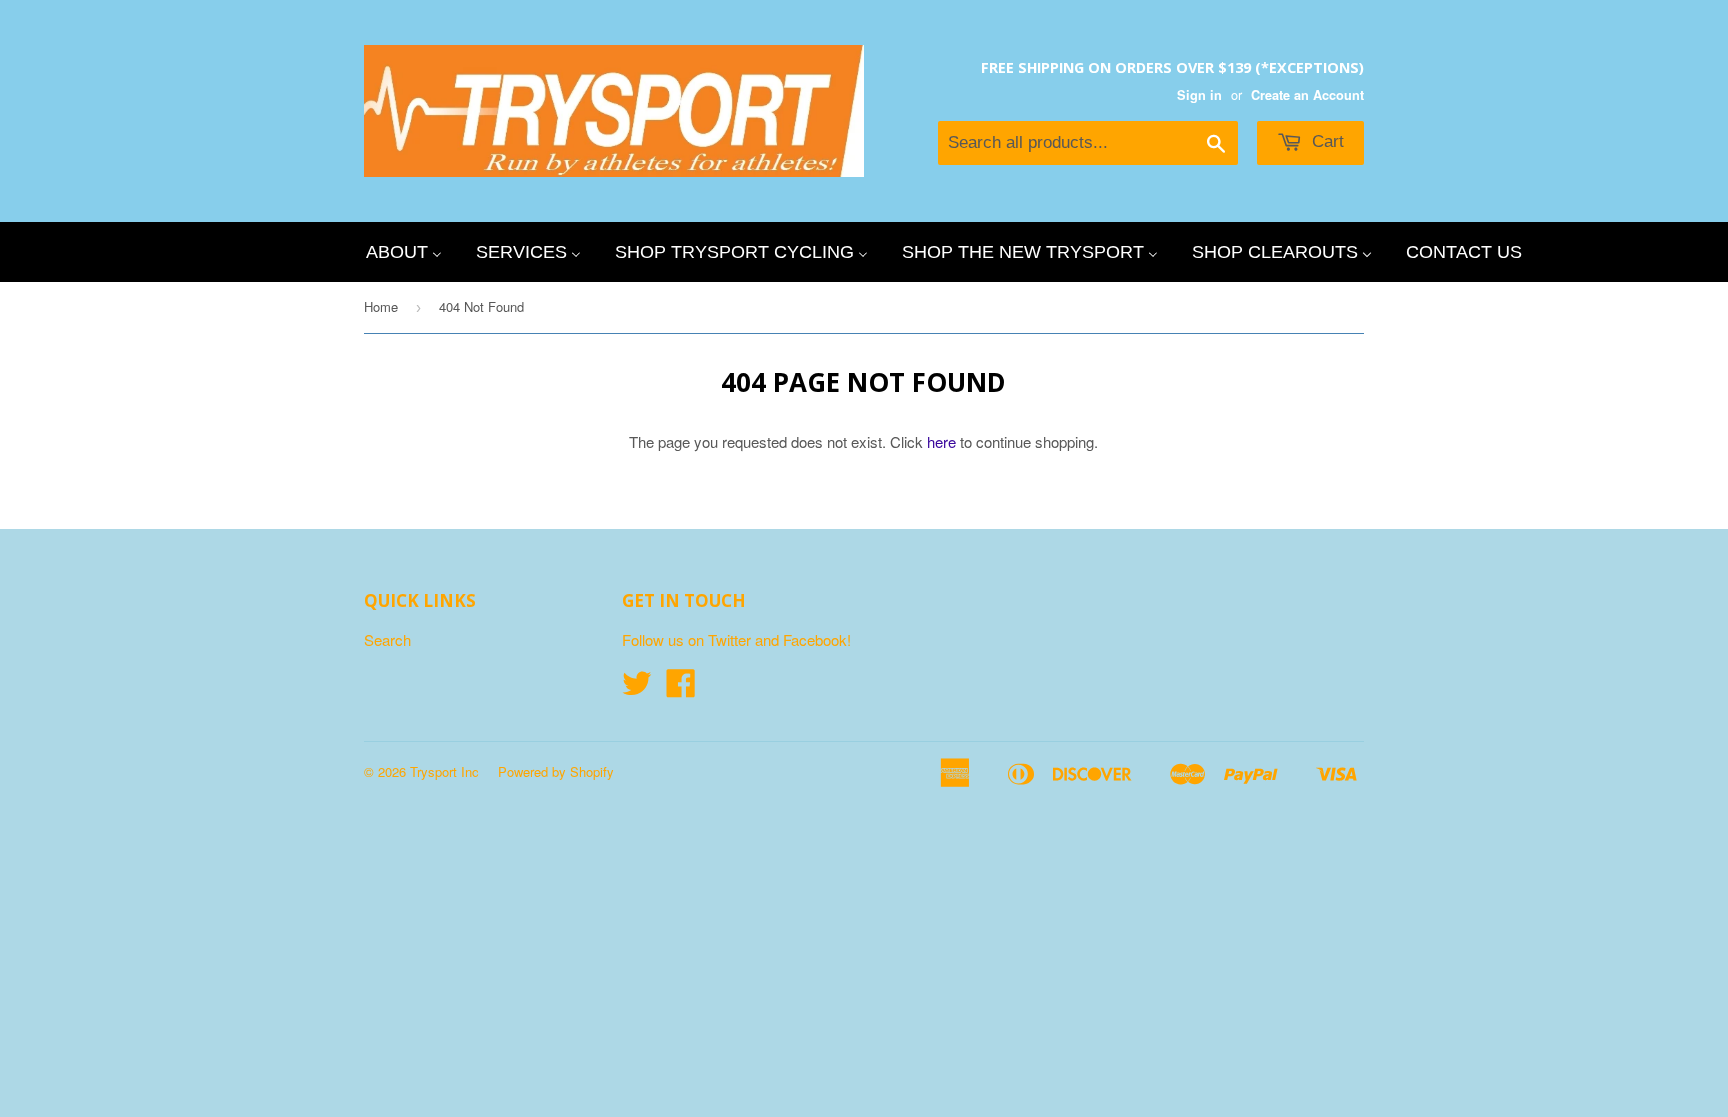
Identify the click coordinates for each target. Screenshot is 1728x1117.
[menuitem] (404, 252)
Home (381, 306)
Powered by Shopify (556, 771)
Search (387, 639)
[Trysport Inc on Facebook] (681, 688)
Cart (1325, 141)
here (941, 441)
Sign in (1199, 95)
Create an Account (1307, 95)
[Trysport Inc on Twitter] (637, 688)
